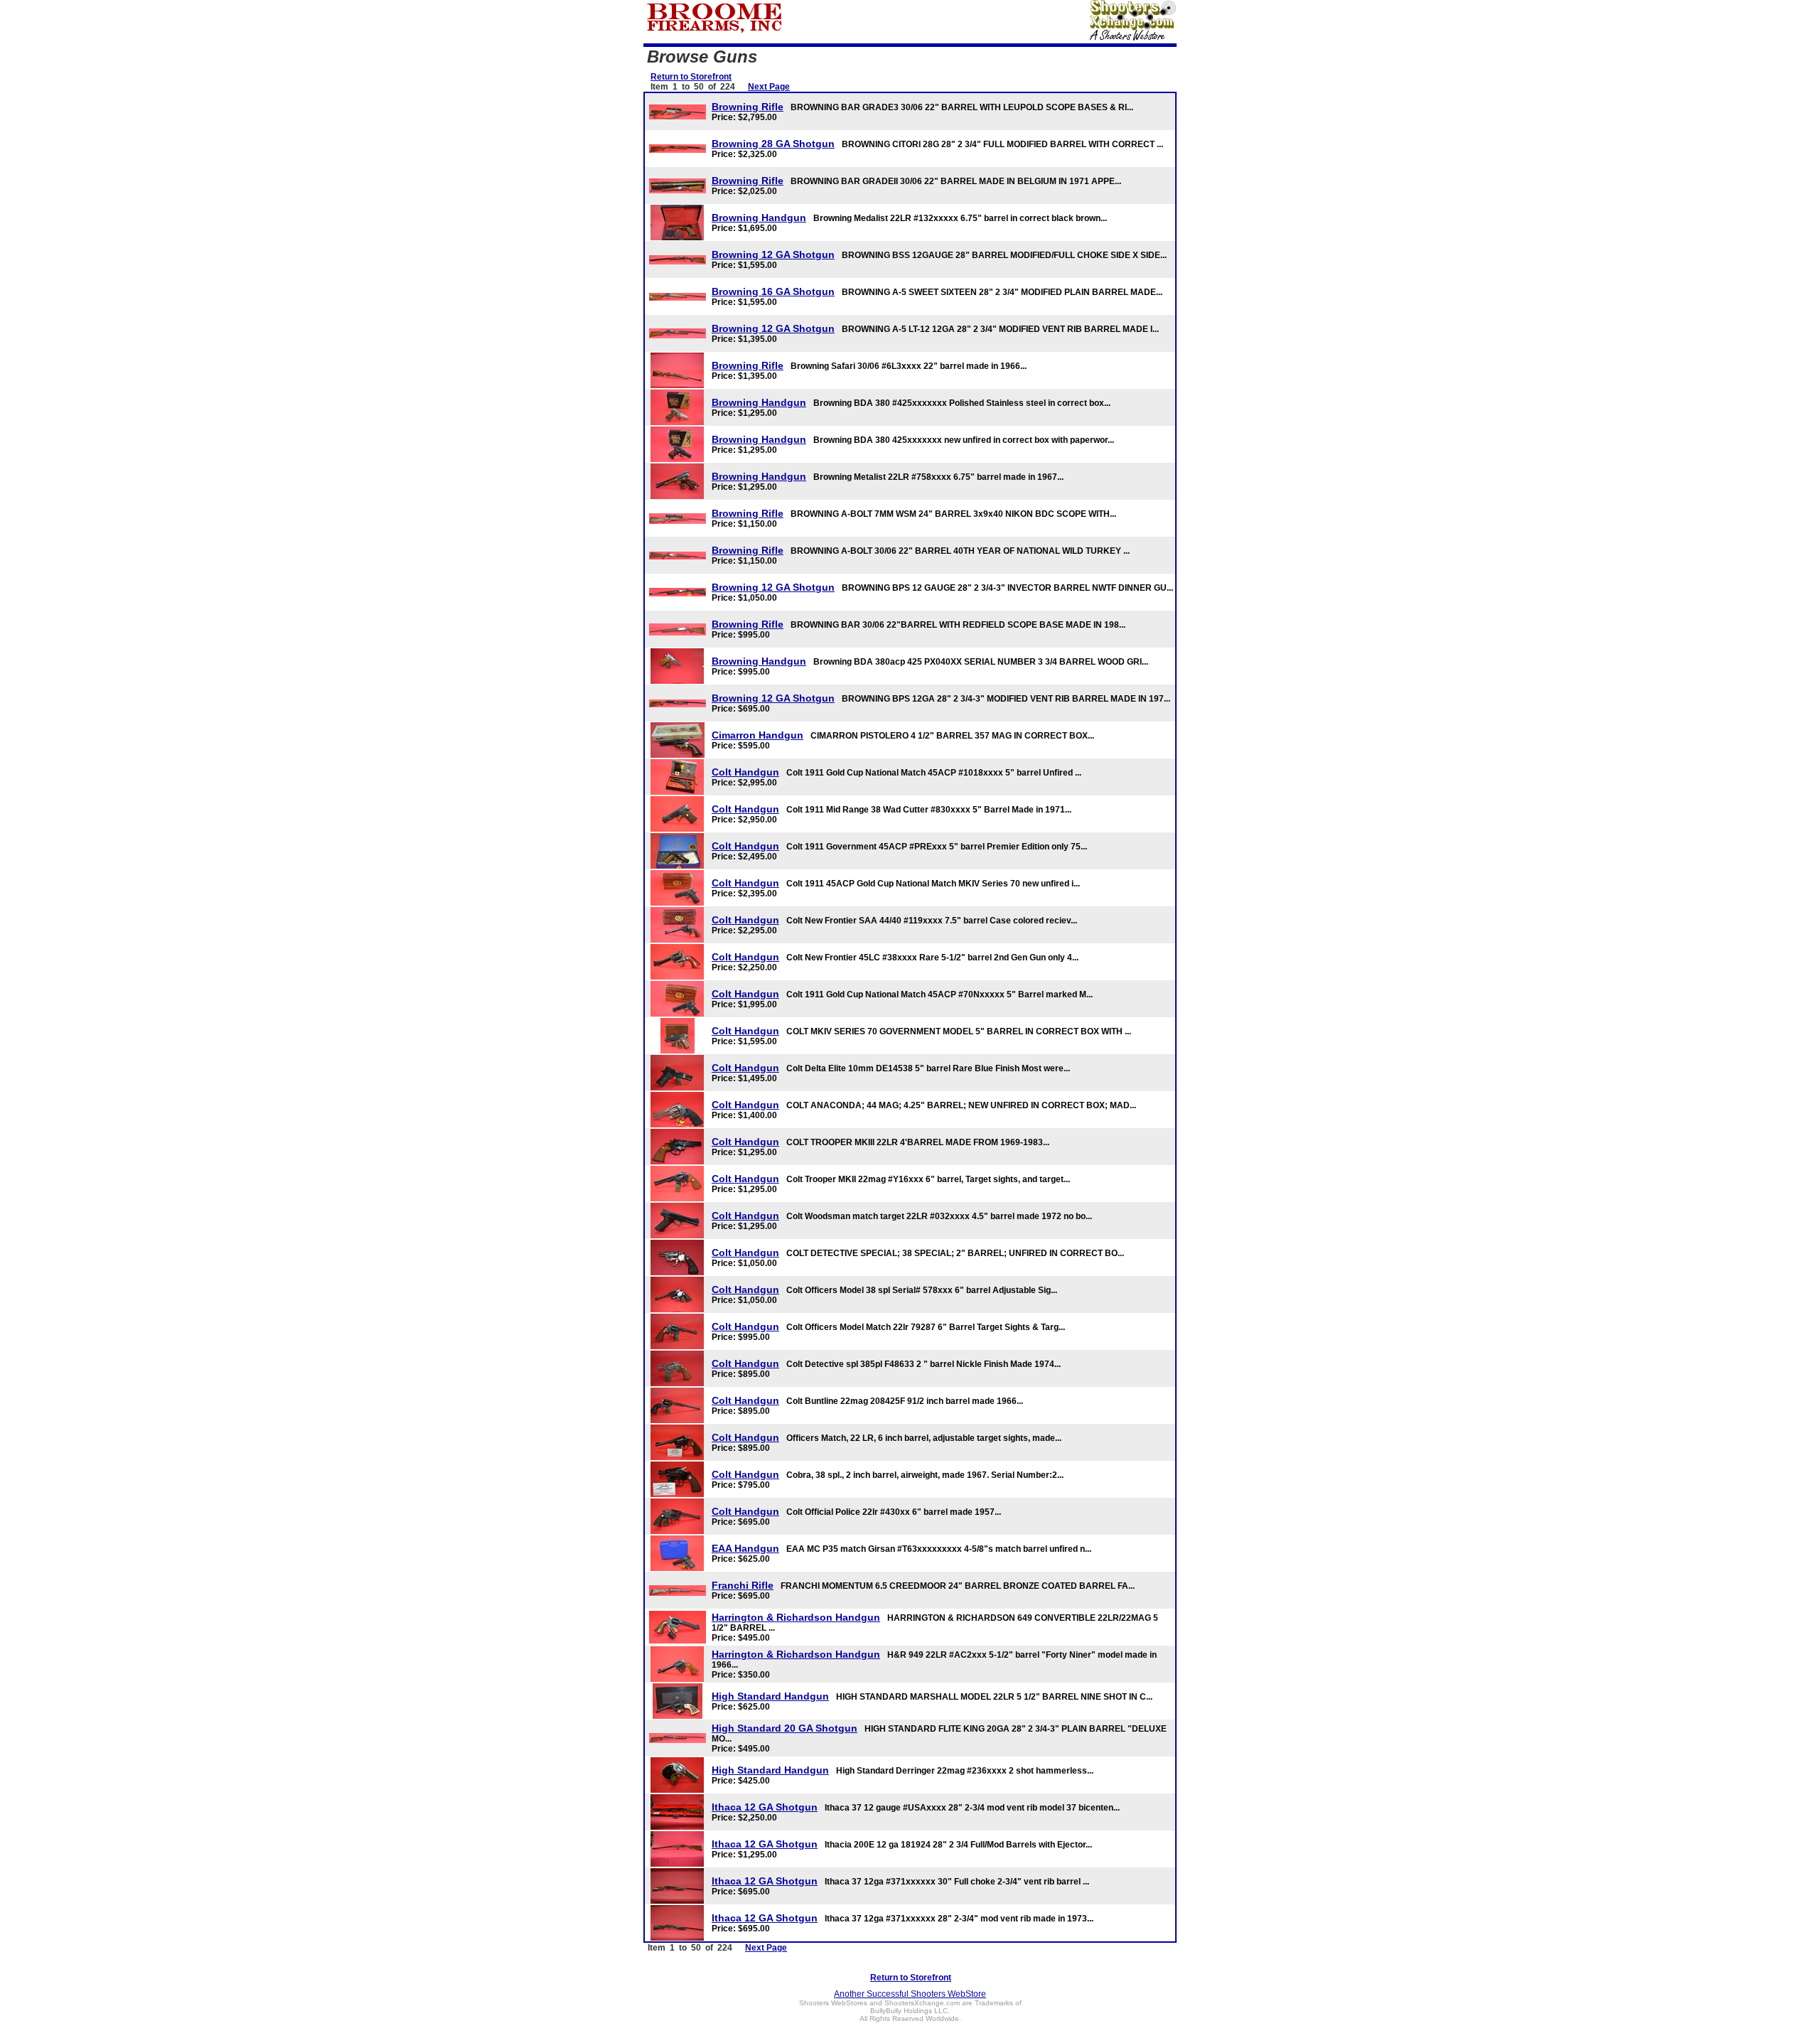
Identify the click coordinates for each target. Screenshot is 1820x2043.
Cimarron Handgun (758, 735)
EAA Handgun (745, 1548)
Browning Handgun (759, 218)
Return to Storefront (691, 77)
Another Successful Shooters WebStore (910, 1994)
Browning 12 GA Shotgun (773, 254)
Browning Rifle (748, 107)
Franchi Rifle (743, 1585)
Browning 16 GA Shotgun (773, 291)
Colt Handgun (745, 772)
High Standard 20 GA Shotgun (785, 1728)
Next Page (769, 87)
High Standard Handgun (770, 1696)
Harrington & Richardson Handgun (796, 1617)
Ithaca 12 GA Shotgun (765, 1807)
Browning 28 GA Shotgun (773, 144)
